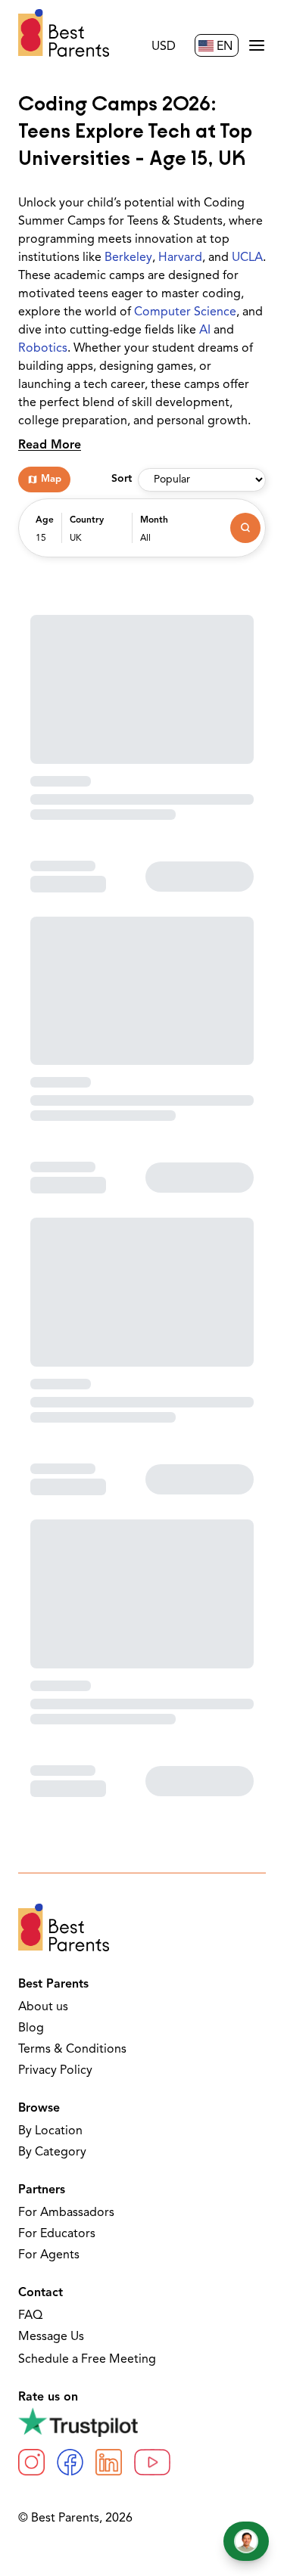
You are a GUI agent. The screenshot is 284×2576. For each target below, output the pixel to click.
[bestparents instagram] (31, 2462)
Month (154, 520)
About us (43, 2007)
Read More (50, 445)
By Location (50, 2131)
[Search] (245, 528)
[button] (45, 535)
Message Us (51, 2337)
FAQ (30, 2316)
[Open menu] (257, 45)
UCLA (247, 258)
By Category (52, 2152)
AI (205, 331)
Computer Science (185, 312)
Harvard (180, 258)
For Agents (49, 2255)
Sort (122, 479)
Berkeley (128, 258)
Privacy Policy (55, 2071)
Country (87, 520)
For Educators (57, 2234)
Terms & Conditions (72, 2050)
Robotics (43, 349)
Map (51, 479)
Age (45, 520)
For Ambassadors (66, 2213)
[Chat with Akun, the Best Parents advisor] (246, 2541)
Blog (31, 2028)
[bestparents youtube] (152, 2462)
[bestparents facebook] (70, 2462)
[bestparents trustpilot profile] (142, 2422)
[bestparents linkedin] (109, 2462)
